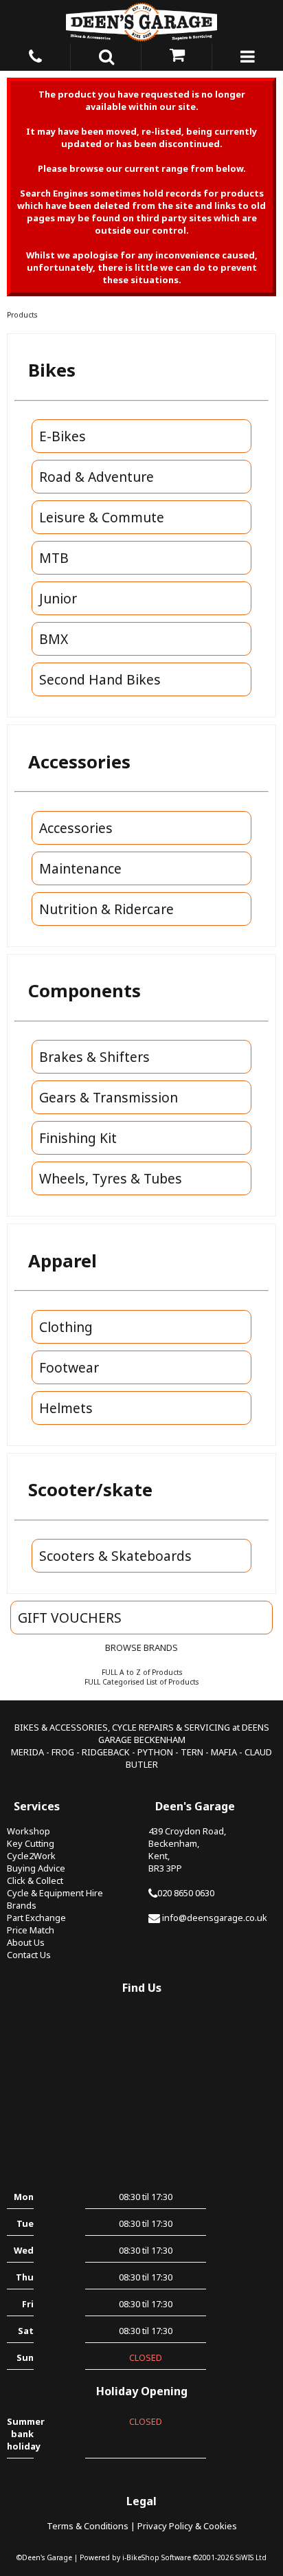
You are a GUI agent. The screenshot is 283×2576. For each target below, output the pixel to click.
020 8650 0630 (186, 1893)
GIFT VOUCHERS (70, 1618)
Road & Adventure (97, 477)
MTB (54, 558)
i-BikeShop (141, 2557)
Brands (22, 1905)
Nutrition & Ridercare (106, 909)
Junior (58, 598)
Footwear (69, 1367)
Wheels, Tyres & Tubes (111, 1178)
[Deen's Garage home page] (141, 22)
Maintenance (80, 868)
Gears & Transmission (109, 1097)
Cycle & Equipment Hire (55, 1893)
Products (22, 315)
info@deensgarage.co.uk (215, 1918)
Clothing (66, 1327)
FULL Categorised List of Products (141, 1682)
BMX (54, 639)
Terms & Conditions (88, 2526)
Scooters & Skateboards (115, 1556)
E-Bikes (63, 436)
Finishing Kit (78, 1138)
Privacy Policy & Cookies (187, 2526)
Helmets (66, 1408)
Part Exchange (36, 1918)
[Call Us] (35, 54)
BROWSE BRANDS (141, 1647)
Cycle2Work (31, 1856)
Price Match (31, 1930)
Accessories (76, 828)
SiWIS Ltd (251, 2557)
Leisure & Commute (102, 517)
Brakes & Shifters (94, 1057)
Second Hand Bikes (100, 679)
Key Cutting (31, 1843)
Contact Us (29, 1955)
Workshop (29, 1831)
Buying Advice (36, 1868)
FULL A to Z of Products (142, 1672)
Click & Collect (35, 1880)
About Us (26, 1942)
